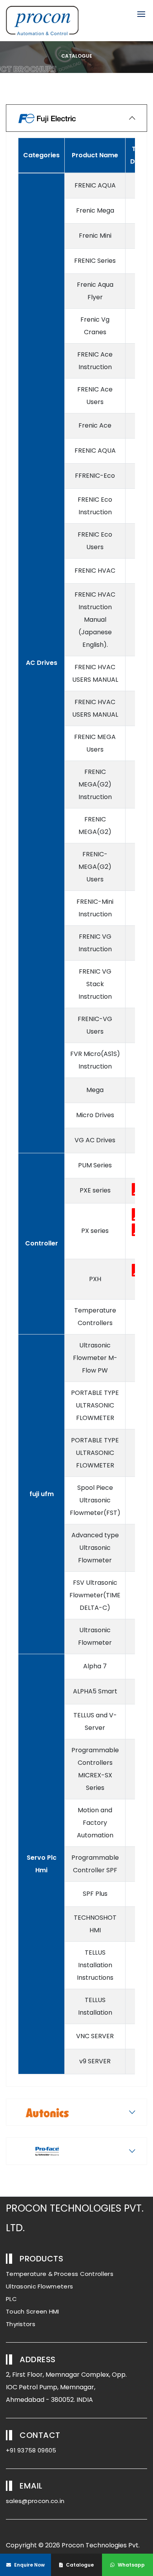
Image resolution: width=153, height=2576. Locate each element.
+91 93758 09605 (31, 2450)
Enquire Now (29, 2565)
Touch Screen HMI (33, 2311)
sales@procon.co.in (35, 2501)
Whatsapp (131, 2565)
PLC (11, 2299)
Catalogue (79, 2565)
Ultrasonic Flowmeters (39, 2286)
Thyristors (21, 2324)
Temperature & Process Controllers (60, 2274)
